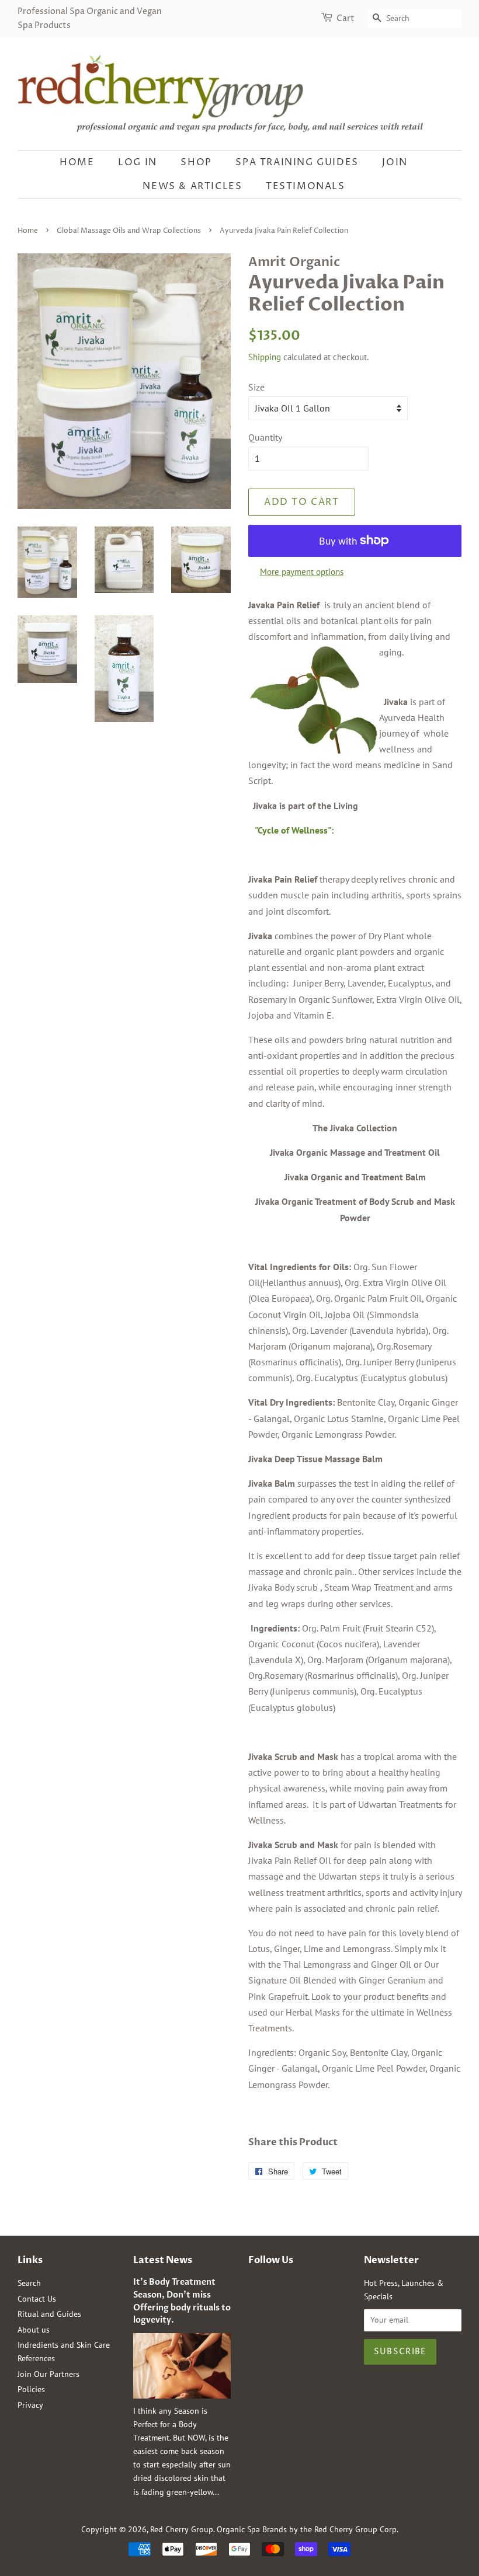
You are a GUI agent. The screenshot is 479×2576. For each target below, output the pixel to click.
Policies (31, 2389)
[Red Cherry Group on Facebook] (255, 2286)
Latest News (163, 2260)
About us (34, 2330)
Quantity (265, 437)
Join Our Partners (48, 2374)
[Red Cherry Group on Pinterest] (274, 2286)
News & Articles (192, 186)
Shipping (265, 357)
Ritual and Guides (49, 2314)
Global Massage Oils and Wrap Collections (129, 231)
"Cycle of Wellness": (294, 830)
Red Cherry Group (182, 2529)
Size (256, 387)
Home (77, 162)
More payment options (302, 572)
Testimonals (306, 186)
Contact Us (37, 2299)
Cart (346, 18)
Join (395, 162)
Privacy (30, 2405)
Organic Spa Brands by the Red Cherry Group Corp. (308, 2529)
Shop (196, 162)
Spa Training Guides (297, 162)
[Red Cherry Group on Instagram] (293, 2286)
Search (29, 2283)
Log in (138, 162)
